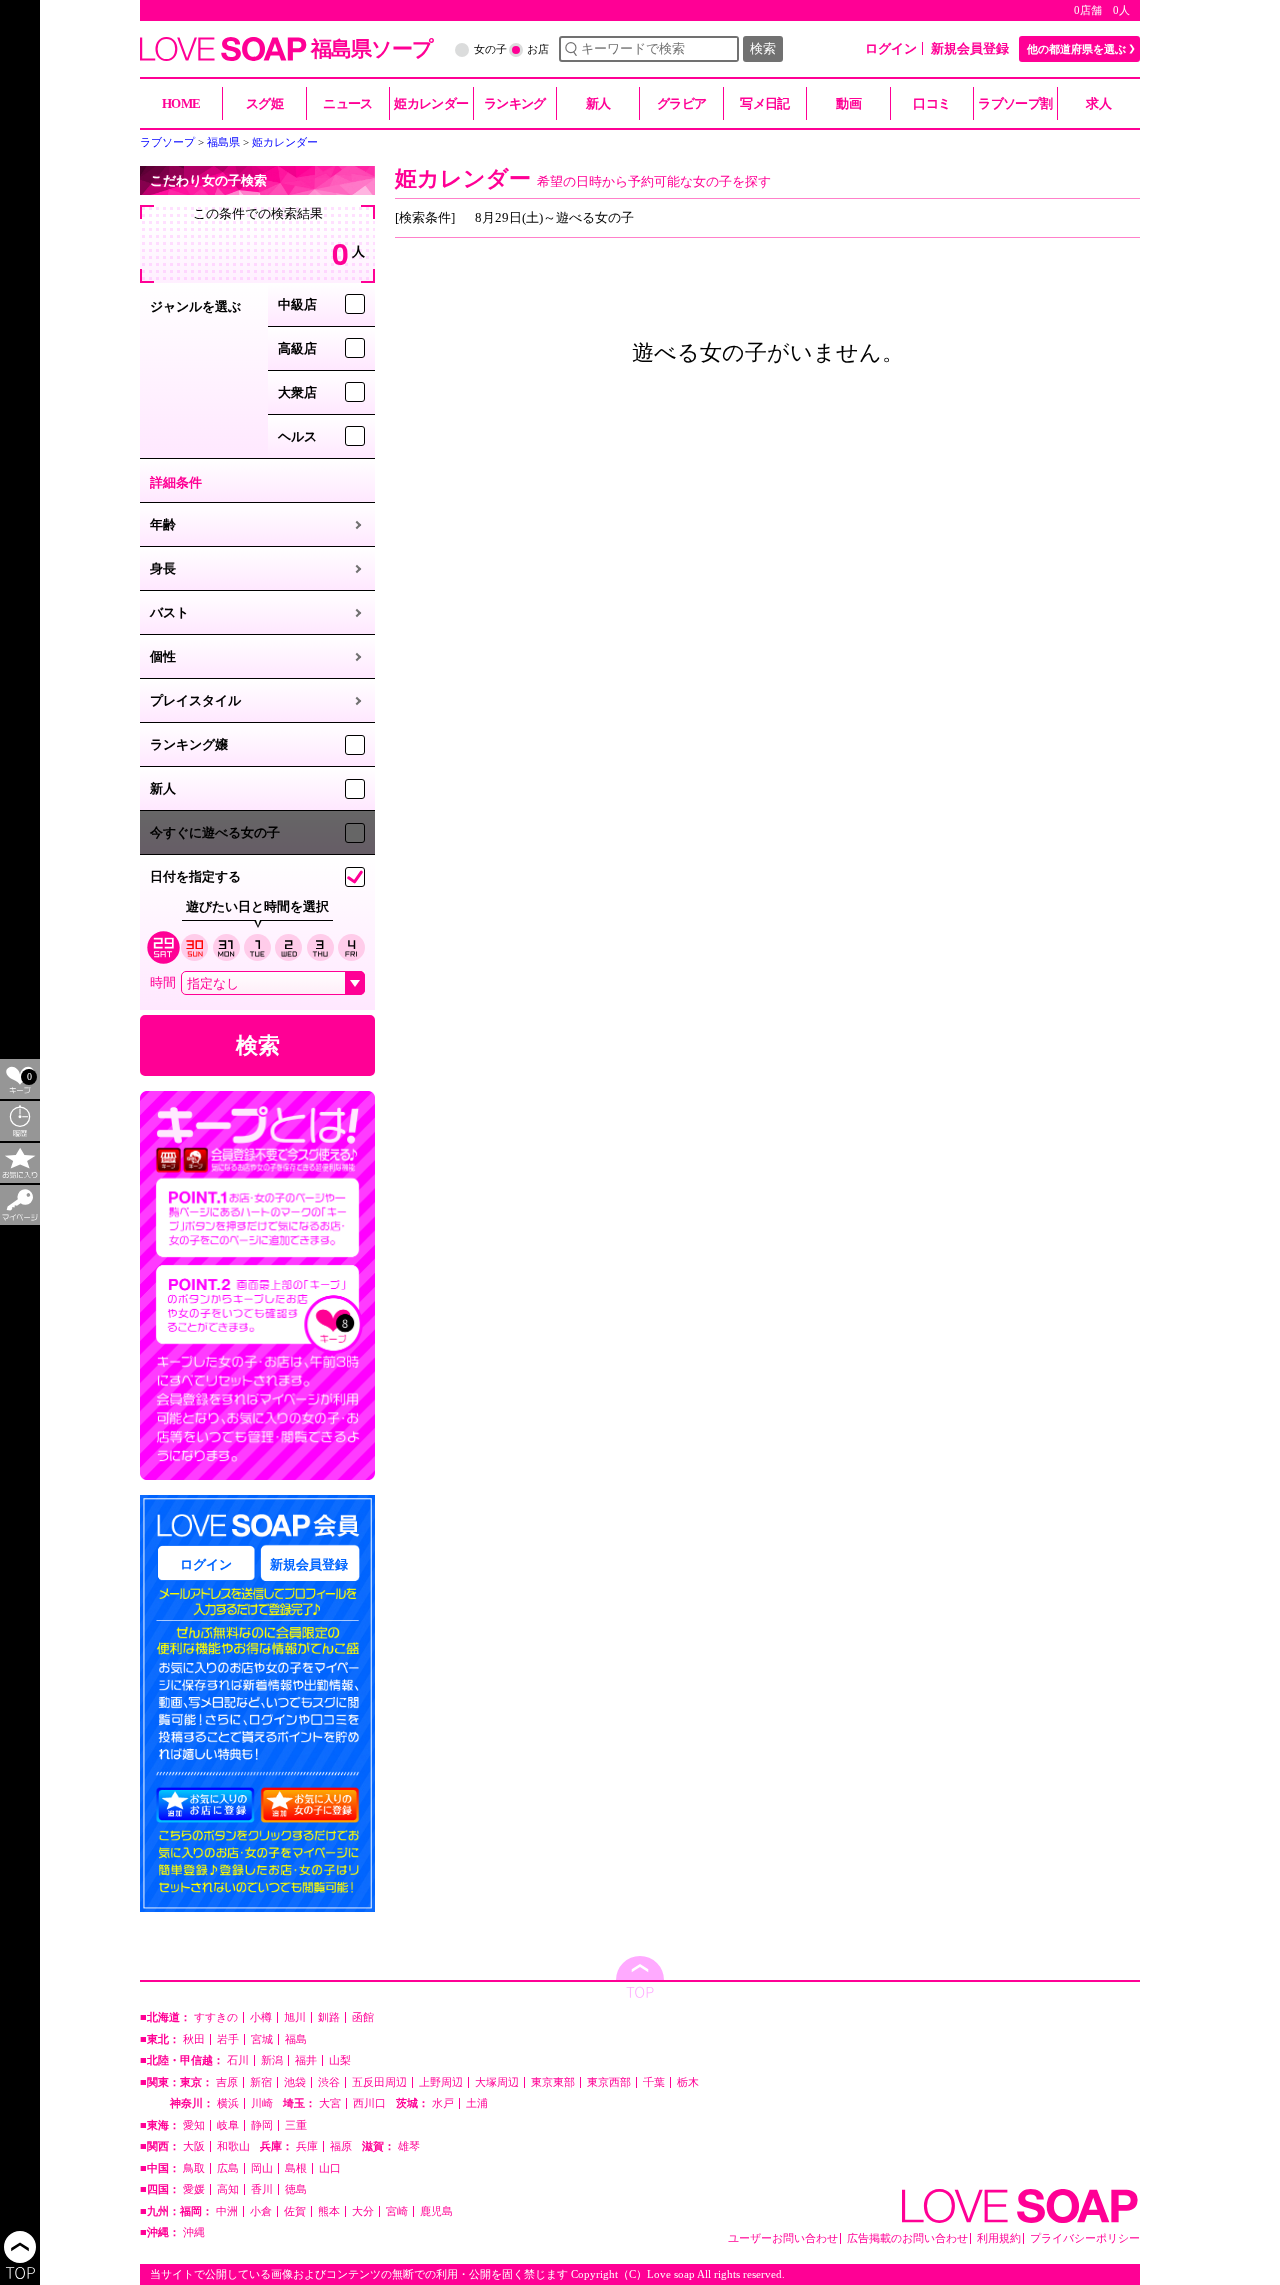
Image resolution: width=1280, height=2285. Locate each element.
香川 (262, 2189)
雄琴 (409, 2146)
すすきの (216, 2017)
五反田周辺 (379, 2082)
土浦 (477, 2103)
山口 (330, 2168)
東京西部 (609, 2082)
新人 (163, 788)
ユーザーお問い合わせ (783, 2238)
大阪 (194, 2146)
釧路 (329, 2017)
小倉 (261, 2211)
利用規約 (999, 2238)
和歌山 (233, 2146)
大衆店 (297, 392)
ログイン (891, 48)
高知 (228, 2189)
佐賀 (295, 2211)
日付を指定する (195, 876)
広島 (228, 2168)
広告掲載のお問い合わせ (907, 2238)
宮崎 (397, 2211)
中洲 (227, 2211)
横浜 (228, 2103)
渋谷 (329, 2082)
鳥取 (194, 2168)
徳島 (296, 2189)
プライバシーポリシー (1085, 2238)
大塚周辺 (497, 2082)
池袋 (295, 2082)
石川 (238, 2060)
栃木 (688, 2082)
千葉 (654, 2082)
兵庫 (307, 2146)
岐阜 (228, 2125)
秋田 (194, 2039)
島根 (296, 2168)
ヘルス (297, 436)
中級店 (297, 304)
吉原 (227, 2082)
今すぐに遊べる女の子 (215, 832)
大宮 (330, 2103)
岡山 (262, 2168)
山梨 (340, 2060)
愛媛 (194, 2189)
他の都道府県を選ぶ (1076, 49)
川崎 (262, 2103)
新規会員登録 (970, 48)
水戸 (443, 2103)
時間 (163, 982)
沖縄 (194, 2232)
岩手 (228, 2039)
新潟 (272, 2060)
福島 (296, 2039)
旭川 (295, 2017)
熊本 (329, 2211)
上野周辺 (441, 2082)
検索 (763, 48)
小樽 (261, 2017)
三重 (296, 2125)
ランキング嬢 (189, 744)
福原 (341, 2146)
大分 (363, 2211)
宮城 (262, 2039)
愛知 (194, 2125)
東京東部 (553, 2082)
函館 (363, 2017)
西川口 (369, 2103)
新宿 (261, 2082)
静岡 (262, 2125)
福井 (306, 2060)
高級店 (297, 348)
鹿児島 (436, 2211)
